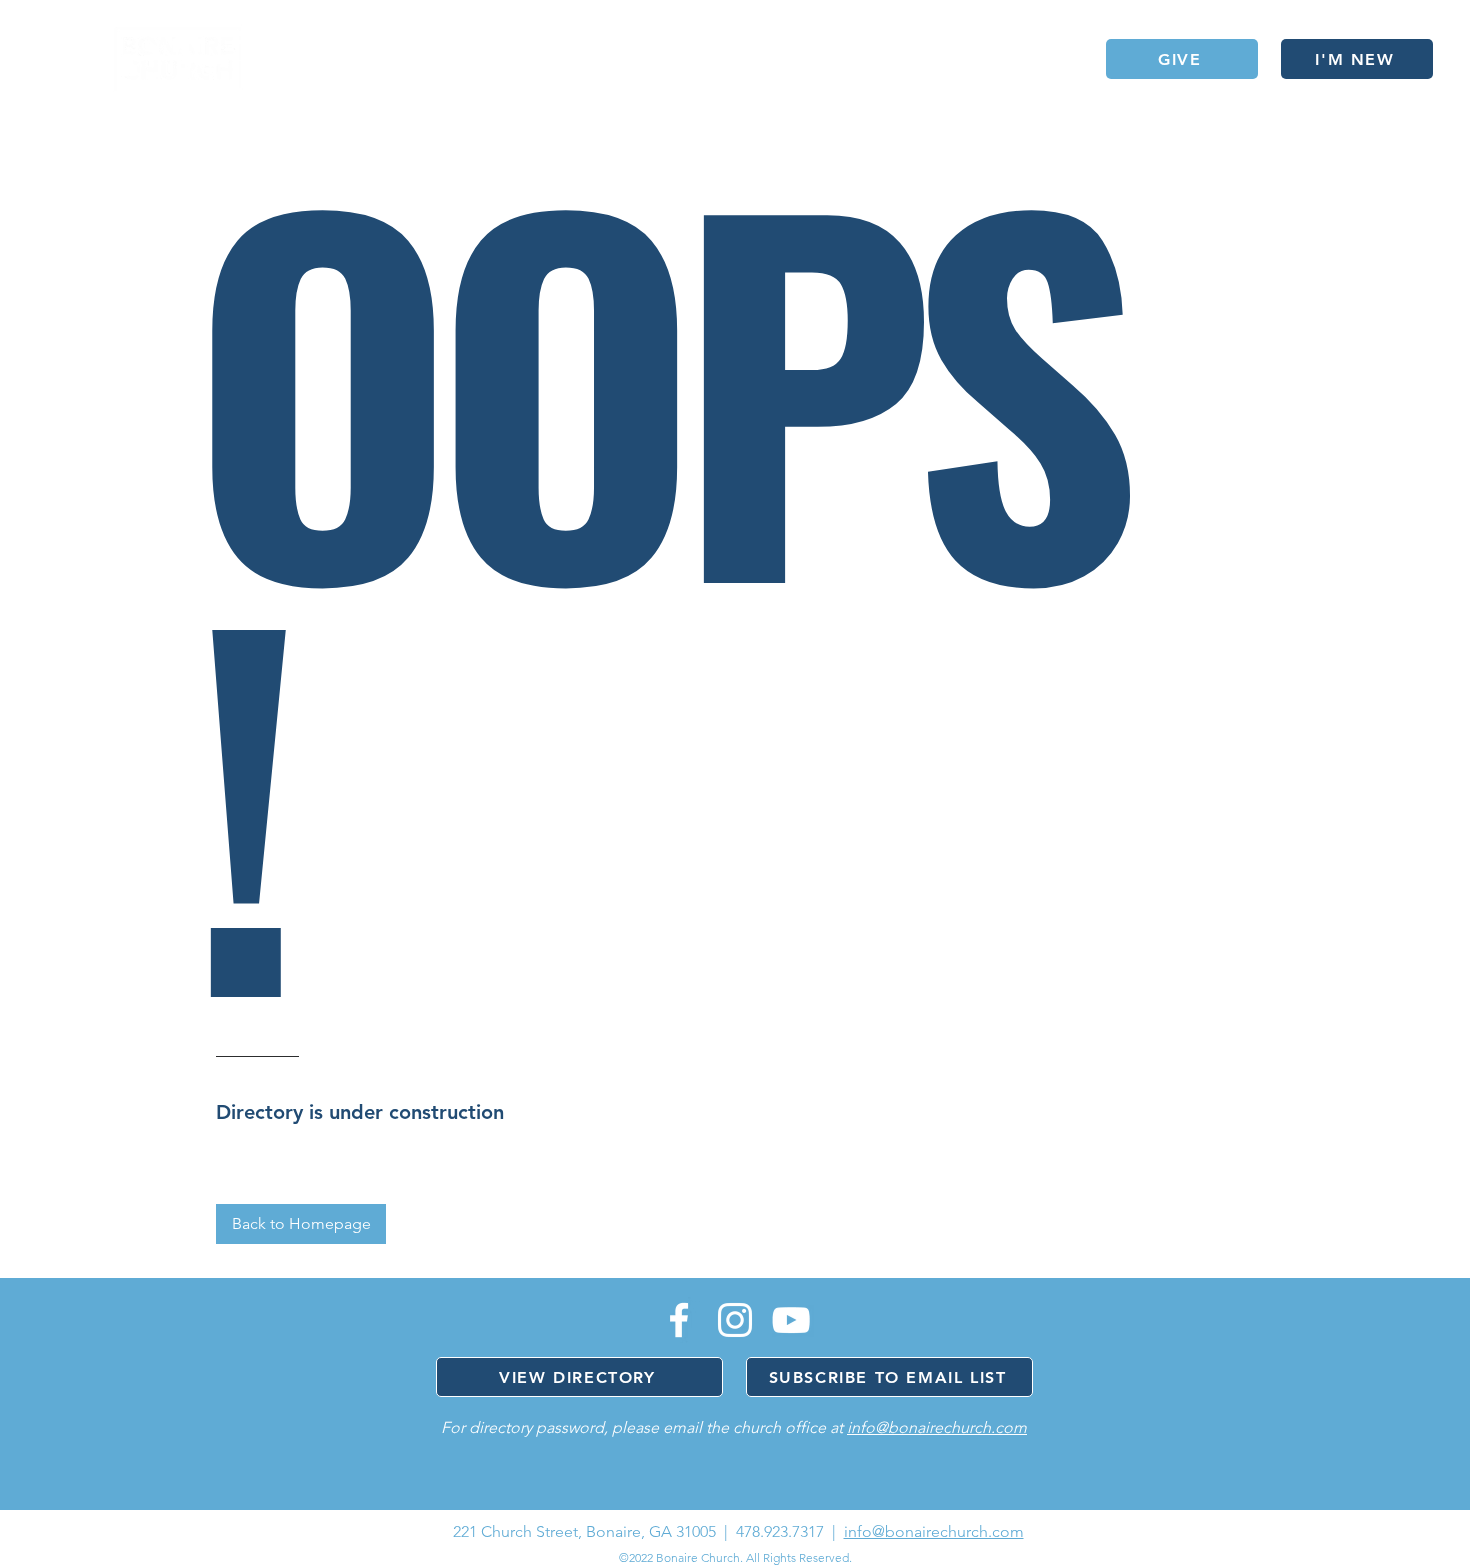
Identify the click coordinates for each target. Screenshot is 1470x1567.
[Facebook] (679, 1320)
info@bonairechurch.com (937, 1427)
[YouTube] (791, 1320)
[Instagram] (735, 1320)
